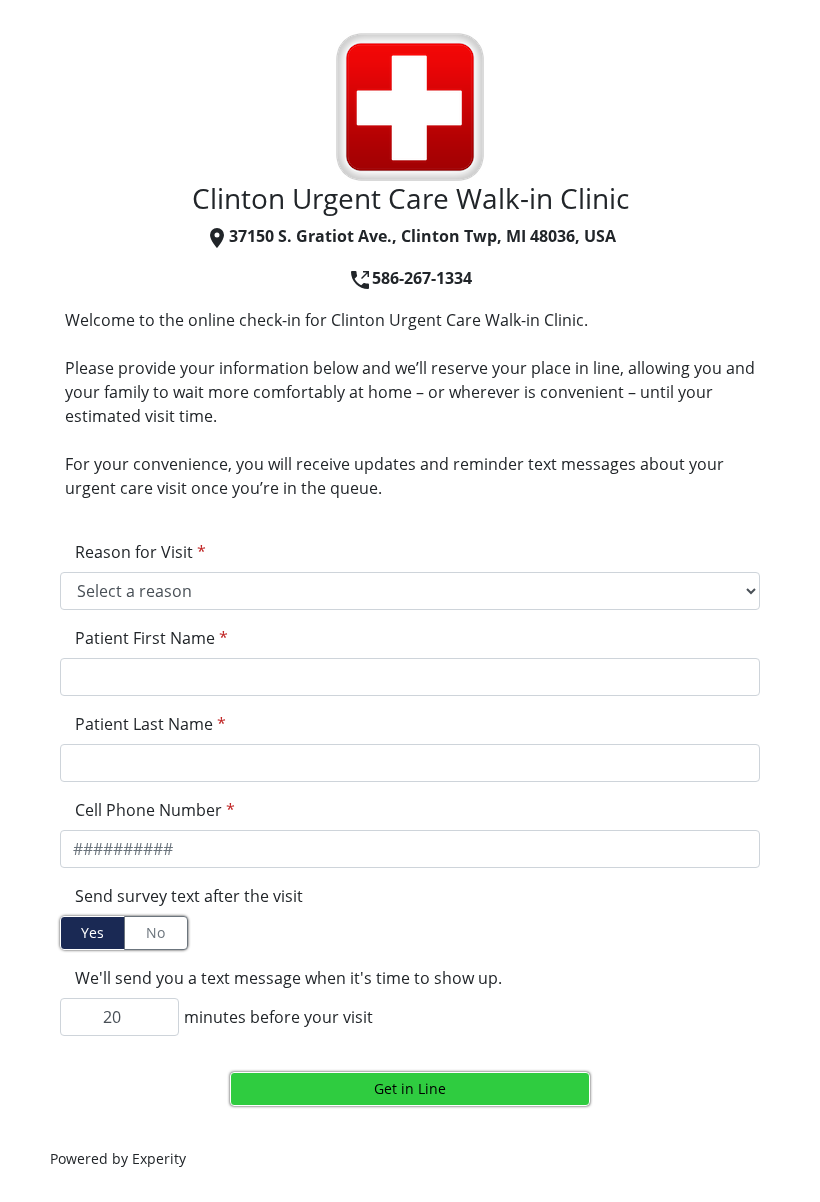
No (155, 932)
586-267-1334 (422, 278)
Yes (92, 932)
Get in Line (410, 1088)
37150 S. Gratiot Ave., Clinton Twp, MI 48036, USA (422, 236)
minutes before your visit (278, 1017)
